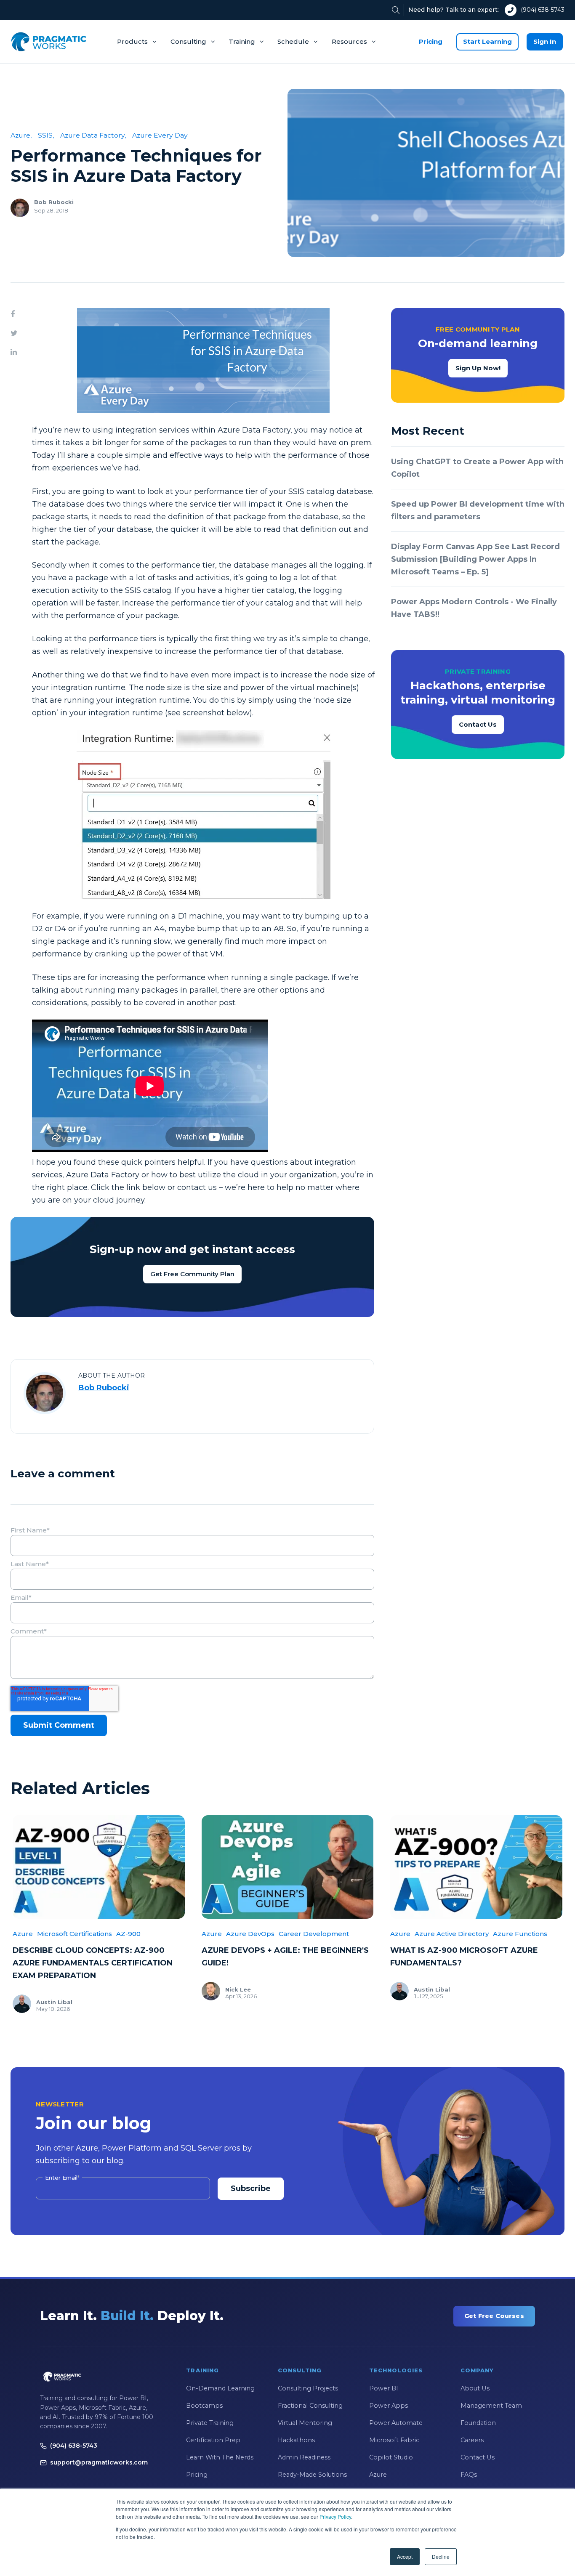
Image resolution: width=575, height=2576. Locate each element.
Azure (23, 1934)
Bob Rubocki (54, 202)
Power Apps (389, 2406)
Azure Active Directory (452, 1934)
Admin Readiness (304, 2457)
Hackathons (296, 2440)
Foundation (478, 2423)
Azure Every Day (160, 135)
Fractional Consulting (310, 2406)
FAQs (469, 2475)
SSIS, (46, 135)
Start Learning (487, 41)
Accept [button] (405, 2556)
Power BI (384, 2388)
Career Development (314, 1934)
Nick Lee (238, 1989)
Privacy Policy (335, 2516)
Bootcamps (204, 2406)
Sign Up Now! (478, 368)
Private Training (210, 2423)
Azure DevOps (250, 1934)
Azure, (21, 135)
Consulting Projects (308, 2388)
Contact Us (478, 724)
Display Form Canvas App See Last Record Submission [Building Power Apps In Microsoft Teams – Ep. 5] (475, 559)
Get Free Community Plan (192, 1274)
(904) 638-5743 (543, 10)
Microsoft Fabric (394, 2440)
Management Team (491, 2406)
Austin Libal (54, 2002)
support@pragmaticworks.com (99, 2462)
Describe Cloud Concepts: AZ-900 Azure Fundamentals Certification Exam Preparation (93, 1963)
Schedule (293, 41)
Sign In (545, 41)
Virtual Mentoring (305, 2423)
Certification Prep (213, 2440)
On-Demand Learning (220, 2388)
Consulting (188, 41)
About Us (475, 2388)
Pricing (431, 41)
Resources (349, 41)
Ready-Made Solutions (312, 2475)
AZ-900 (128, 1934)
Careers (472, 2440)
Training (242, 41)
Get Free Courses (494, 2316)
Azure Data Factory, (93, 135)
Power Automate (396, 2423)
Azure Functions (520, 1934)
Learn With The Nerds (220, 2457)
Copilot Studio (391, 2457)
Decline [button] (441, 2556)
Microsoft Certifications (75, 1934)
